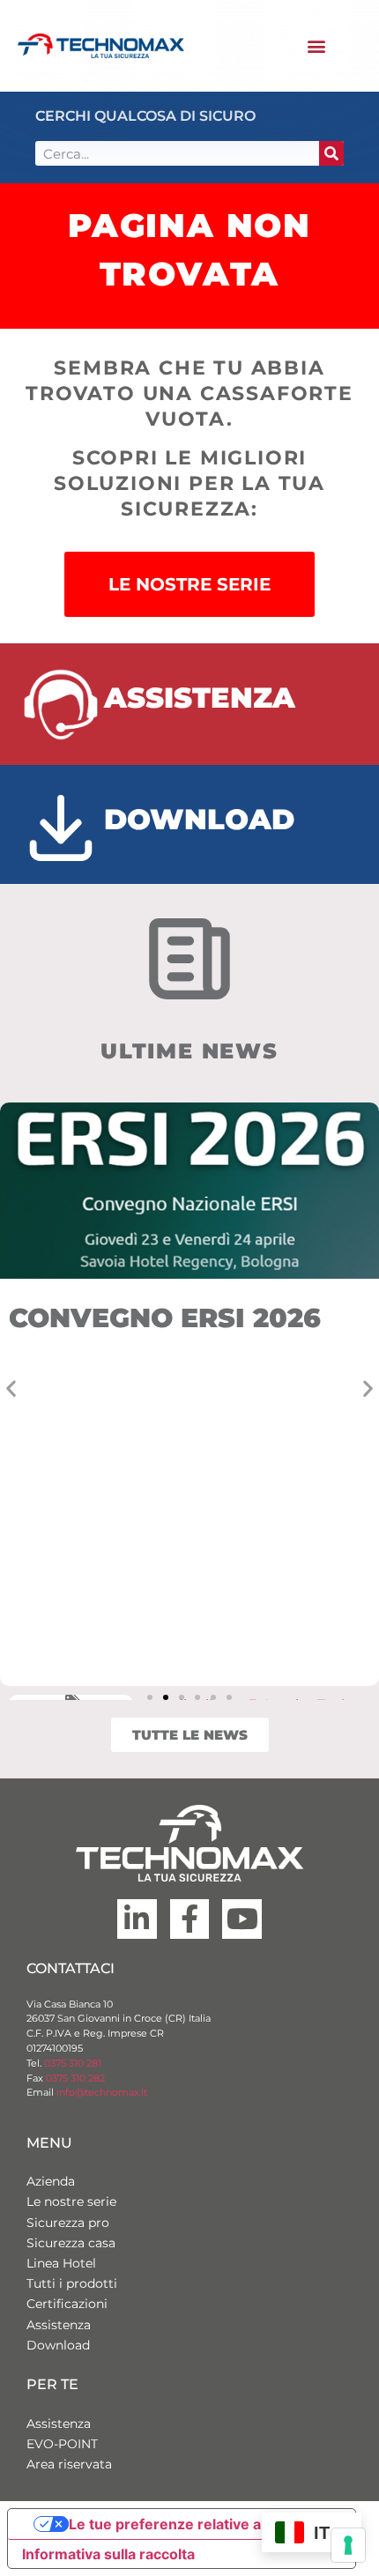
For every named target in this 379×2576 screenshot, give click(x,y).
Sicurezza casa (71, 2243)
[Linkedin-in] (137, 1919)
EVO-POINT (62, 2444)
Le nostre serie (71, 2201)
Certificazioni (67, 2304)
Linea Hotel (61, 2263)
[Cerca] (331, 153)
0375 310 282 (75, 2078)
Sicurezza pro (68, 2223)
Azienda (51, 2181)
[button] (316, 46)
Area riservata (69, 2464)
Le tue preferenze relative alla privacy (199, 2524)
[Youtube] (242, 1919)
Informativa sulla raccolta (108, 2554)
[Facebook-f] (190, 1919)
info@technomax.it (100, 2092)
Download (58, 2345)
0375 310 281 (73, 2063)
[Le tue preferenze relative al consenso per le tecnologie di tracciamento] (348, 2545)
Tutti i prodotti (72, 2283)
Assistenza (59, 2325)
